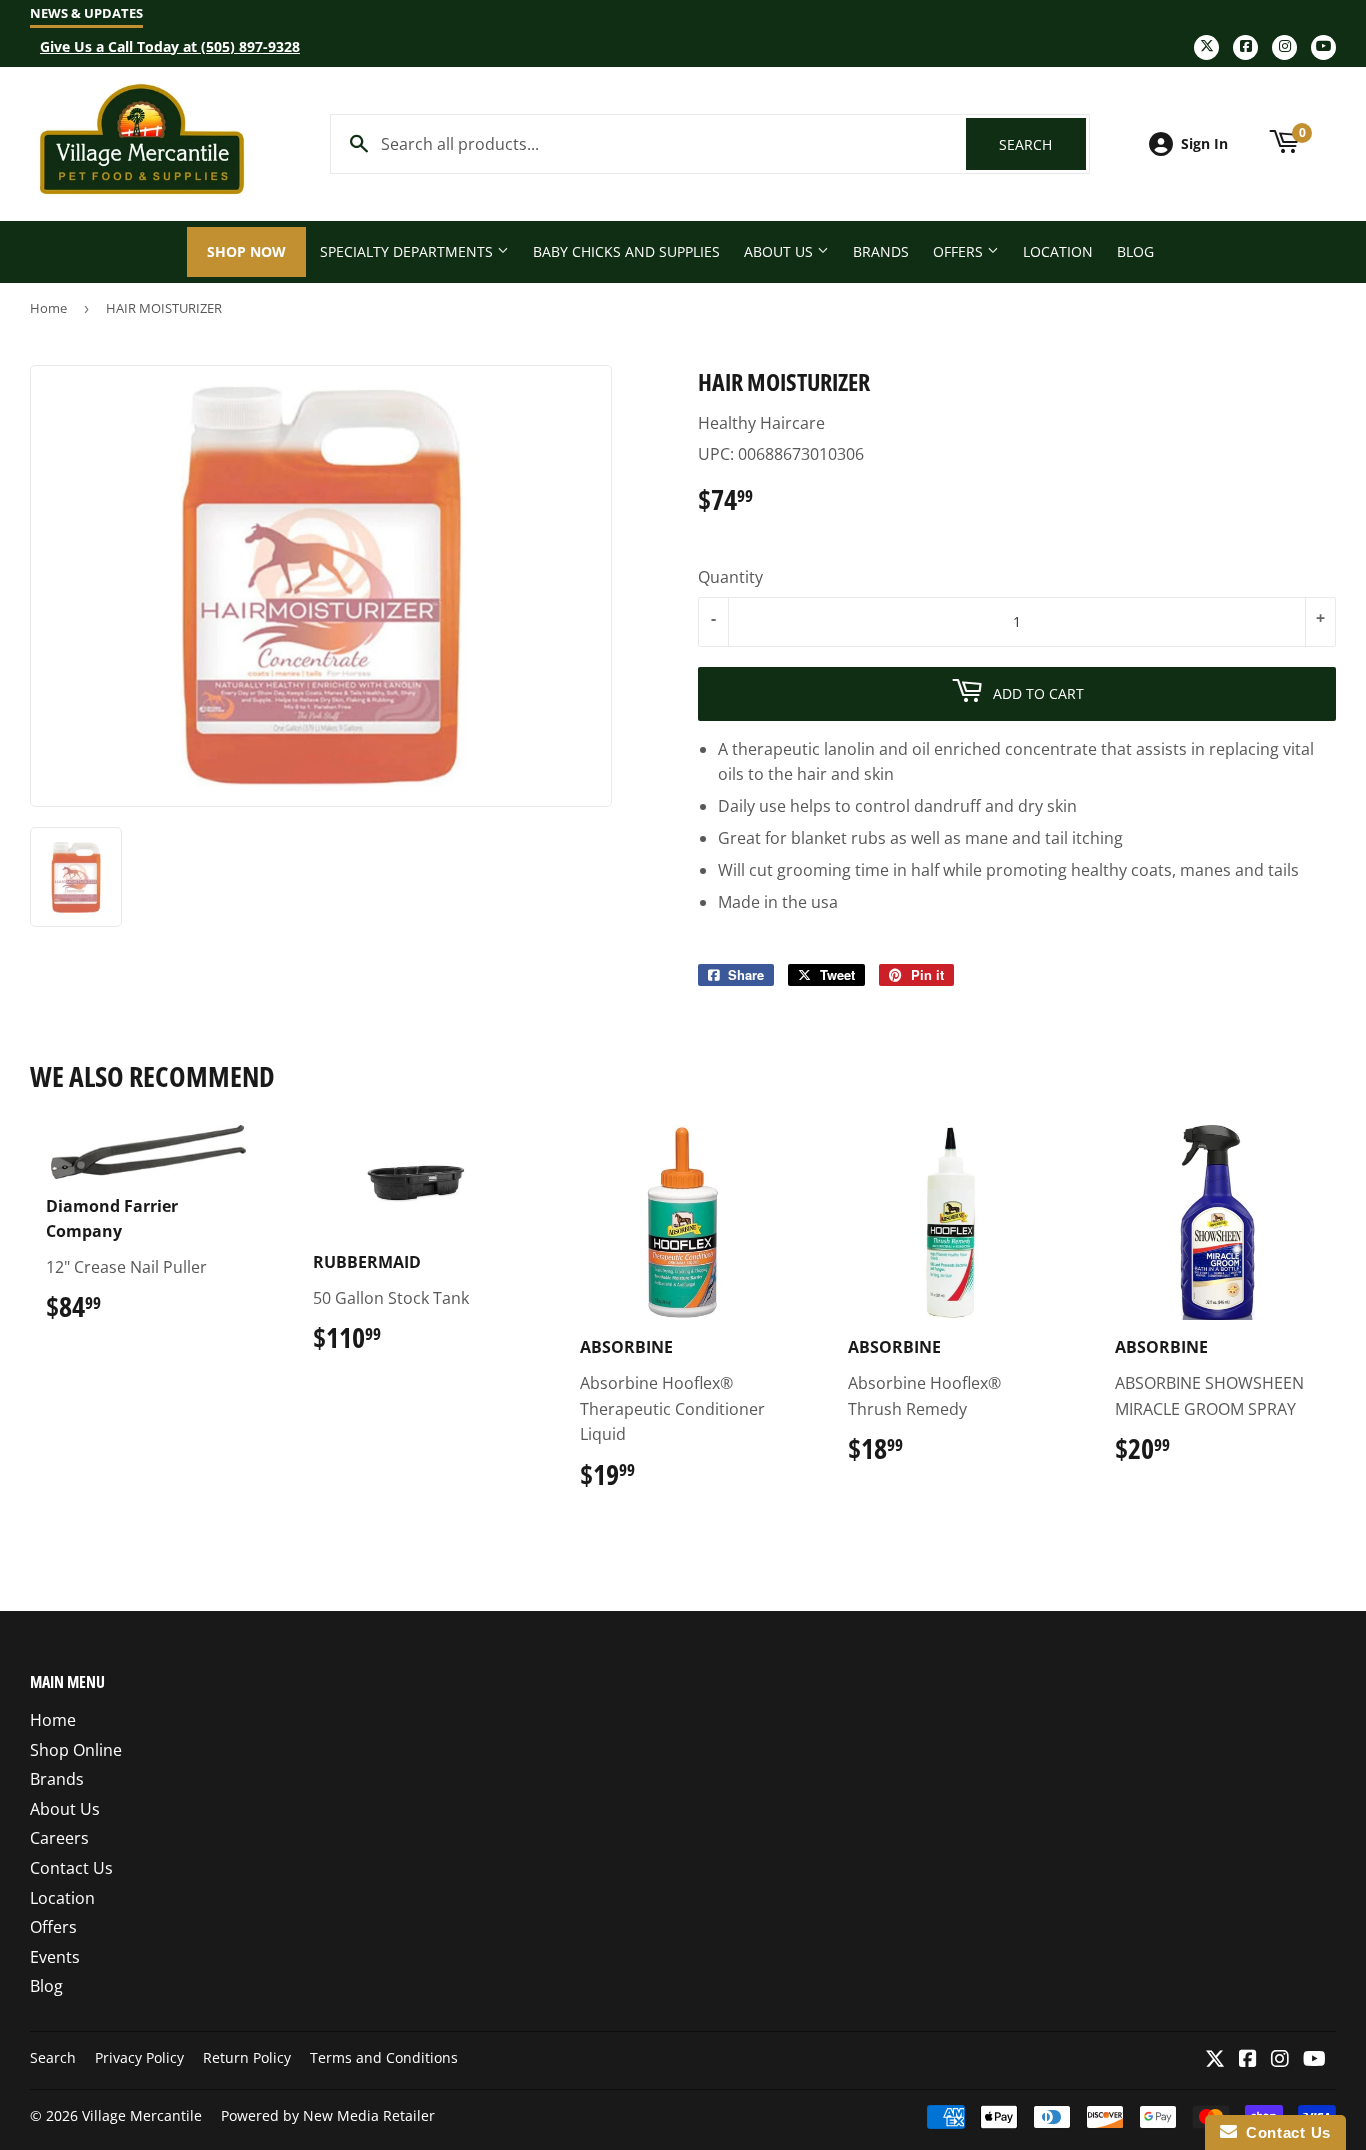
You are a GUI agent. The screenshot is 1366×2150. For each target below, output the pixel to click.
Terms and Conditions (384, 2057)
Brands (881, 251)
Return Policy (247, 2057)
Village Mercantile (142, 2115)
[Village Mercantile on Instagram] (1280, 2060)
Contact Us (71, 1868)
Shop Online (76, 1750)
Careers (59, 1838)
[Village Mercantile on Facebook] (1248, 2060)
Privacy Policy (139, 2057)
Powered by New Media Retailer (328, 2115)
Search (1042, 144)
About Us (780, 251)
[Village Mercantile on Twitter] (1215, 2060)
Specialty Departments (408, 251)
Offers (960, 251)
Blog (1135, 251)
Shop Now (246, 251)
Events (55, 1957)
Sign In (1204, 143)
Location (1058, 251)
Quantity (730, 577)
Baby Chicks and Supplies (626, 251)
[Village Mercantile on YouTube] (1314, 2060)
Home (48, 308)
